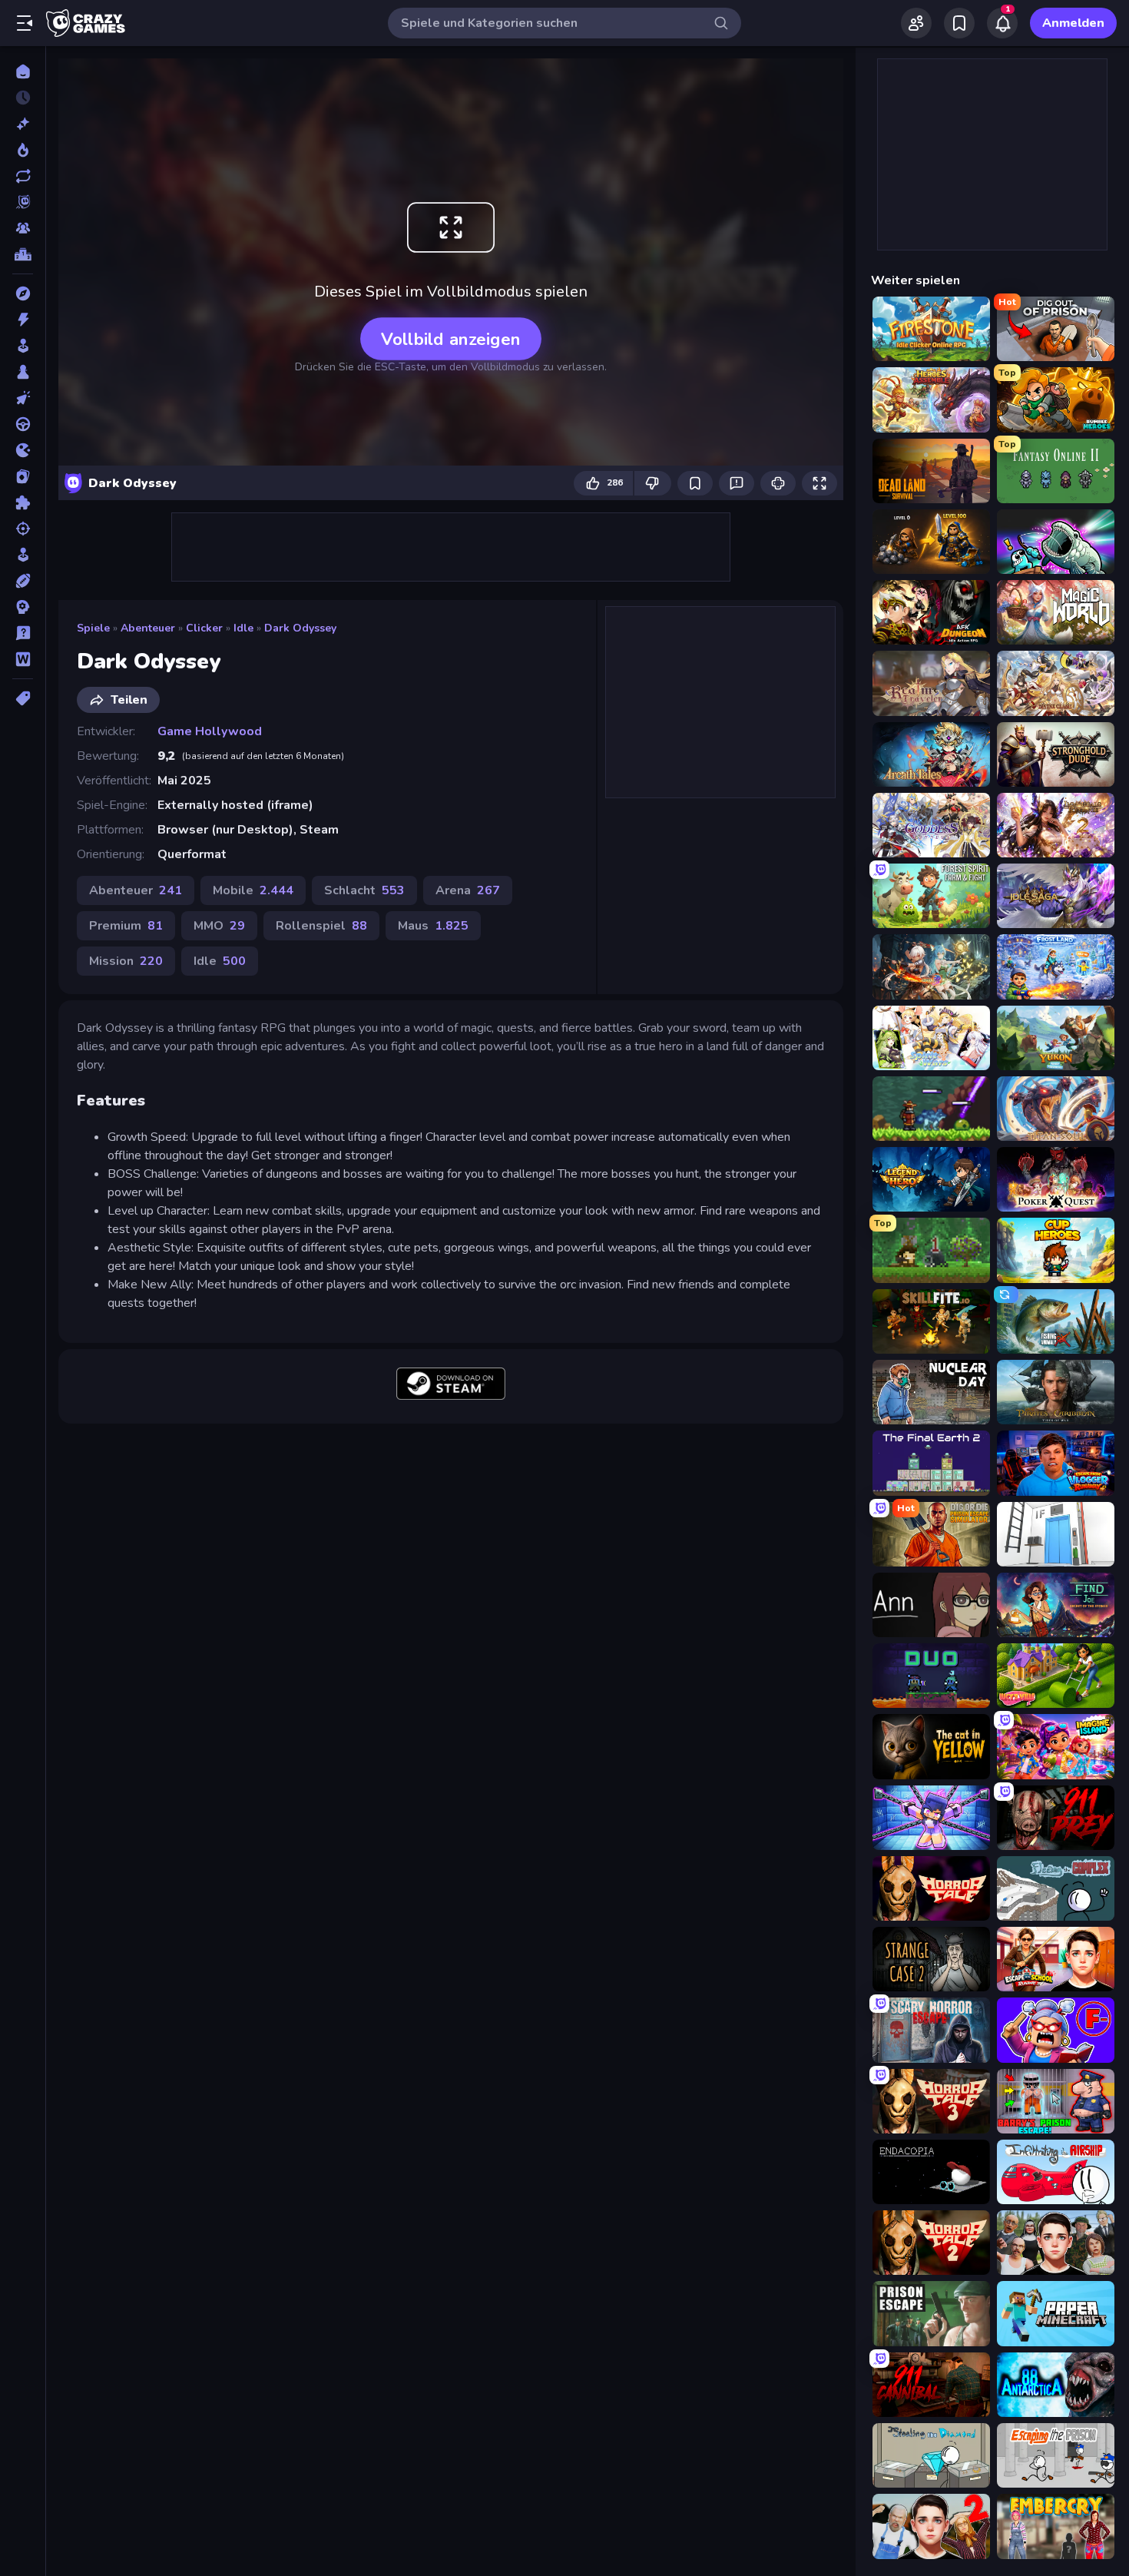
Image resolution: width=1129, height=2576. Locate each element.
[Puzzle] (23, 502)
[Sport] (23, 581)
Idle (243, 628)
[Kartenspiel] (23, 476)
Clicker (204, 628)
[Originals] (23, 202)
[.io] (23, 450)
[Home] (23, 71)
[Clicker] (23, 398)
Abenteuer (148, 628)
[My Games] (959, 23)
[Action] (23, 320)
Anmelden (1073, 23)
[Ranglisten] (23, 254)
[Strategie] (23, 607)
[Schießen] (23, 529)
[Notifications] (1002, 23)
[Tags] (23, 698)
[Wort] (23, 659)
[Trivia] (23, 633)
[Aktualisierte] (23, 176)
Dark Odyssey (300, 628)
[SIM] (23, 555)
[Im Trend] (23, 150)
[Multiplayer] (23, 228)
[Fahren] (23, 424)
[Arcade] (23, 346)
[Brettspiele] (23, 372)
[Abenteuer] (23, 293)
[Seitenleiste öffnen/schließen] (25, 23)
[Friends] (916, 23)
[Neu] (23, 124)
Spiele (93, 628)
